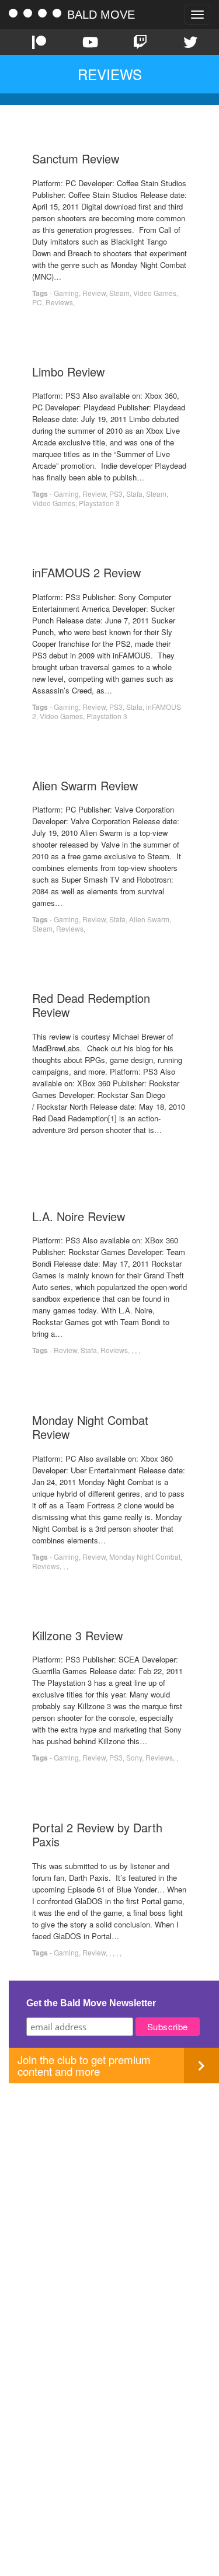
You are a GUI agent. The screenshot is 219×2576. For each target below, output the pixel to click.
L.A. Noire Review (79, 1216)
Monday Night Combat (145, 1557)
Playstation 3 (99, 503)
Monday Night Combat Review (90, 1427)
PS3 (116, 494)
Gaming (66, 293)
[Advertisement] (109, 2193)
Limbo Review (68, 372)
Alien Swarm (149, 919)
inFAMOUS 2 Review (86, 572)
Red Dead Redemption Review (91, 1005)
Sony (134, 1757)
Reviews (59, 302)
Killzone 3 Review (77, 1635)
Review (94, 293)
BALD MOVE (101, 15)
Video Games (155, 293)
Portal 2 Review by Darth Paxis (97, 1834)
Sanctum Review (76, 158)
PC (37, 302)
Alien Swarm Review (85, 785)
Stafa (134, 494)
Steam (119, 293)
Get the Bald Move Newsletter (91, 2003)
